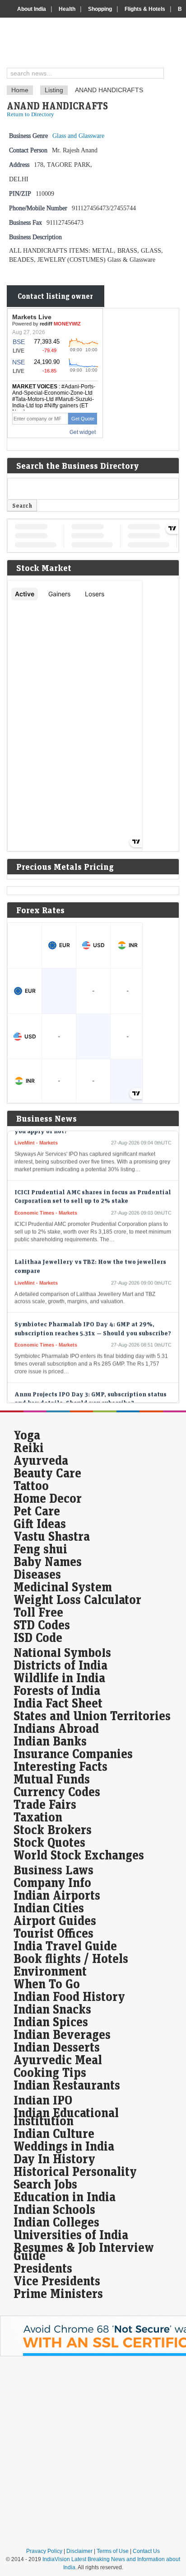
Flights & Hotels (145, 9)
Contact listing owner (55, 296)
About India (32, 9)
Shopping (100, 9)
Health (67, 9)
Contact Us (146, 2551)
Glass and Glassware (78, 136)
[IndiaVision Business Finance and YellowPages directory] (96, 44)
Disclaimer (79, 2551)
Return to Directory (30, 114)
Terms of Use (113, 2551)
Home (20, 90)
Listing (54, 90)
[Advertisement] (93, 2452)
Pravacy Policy (44, 2551)
